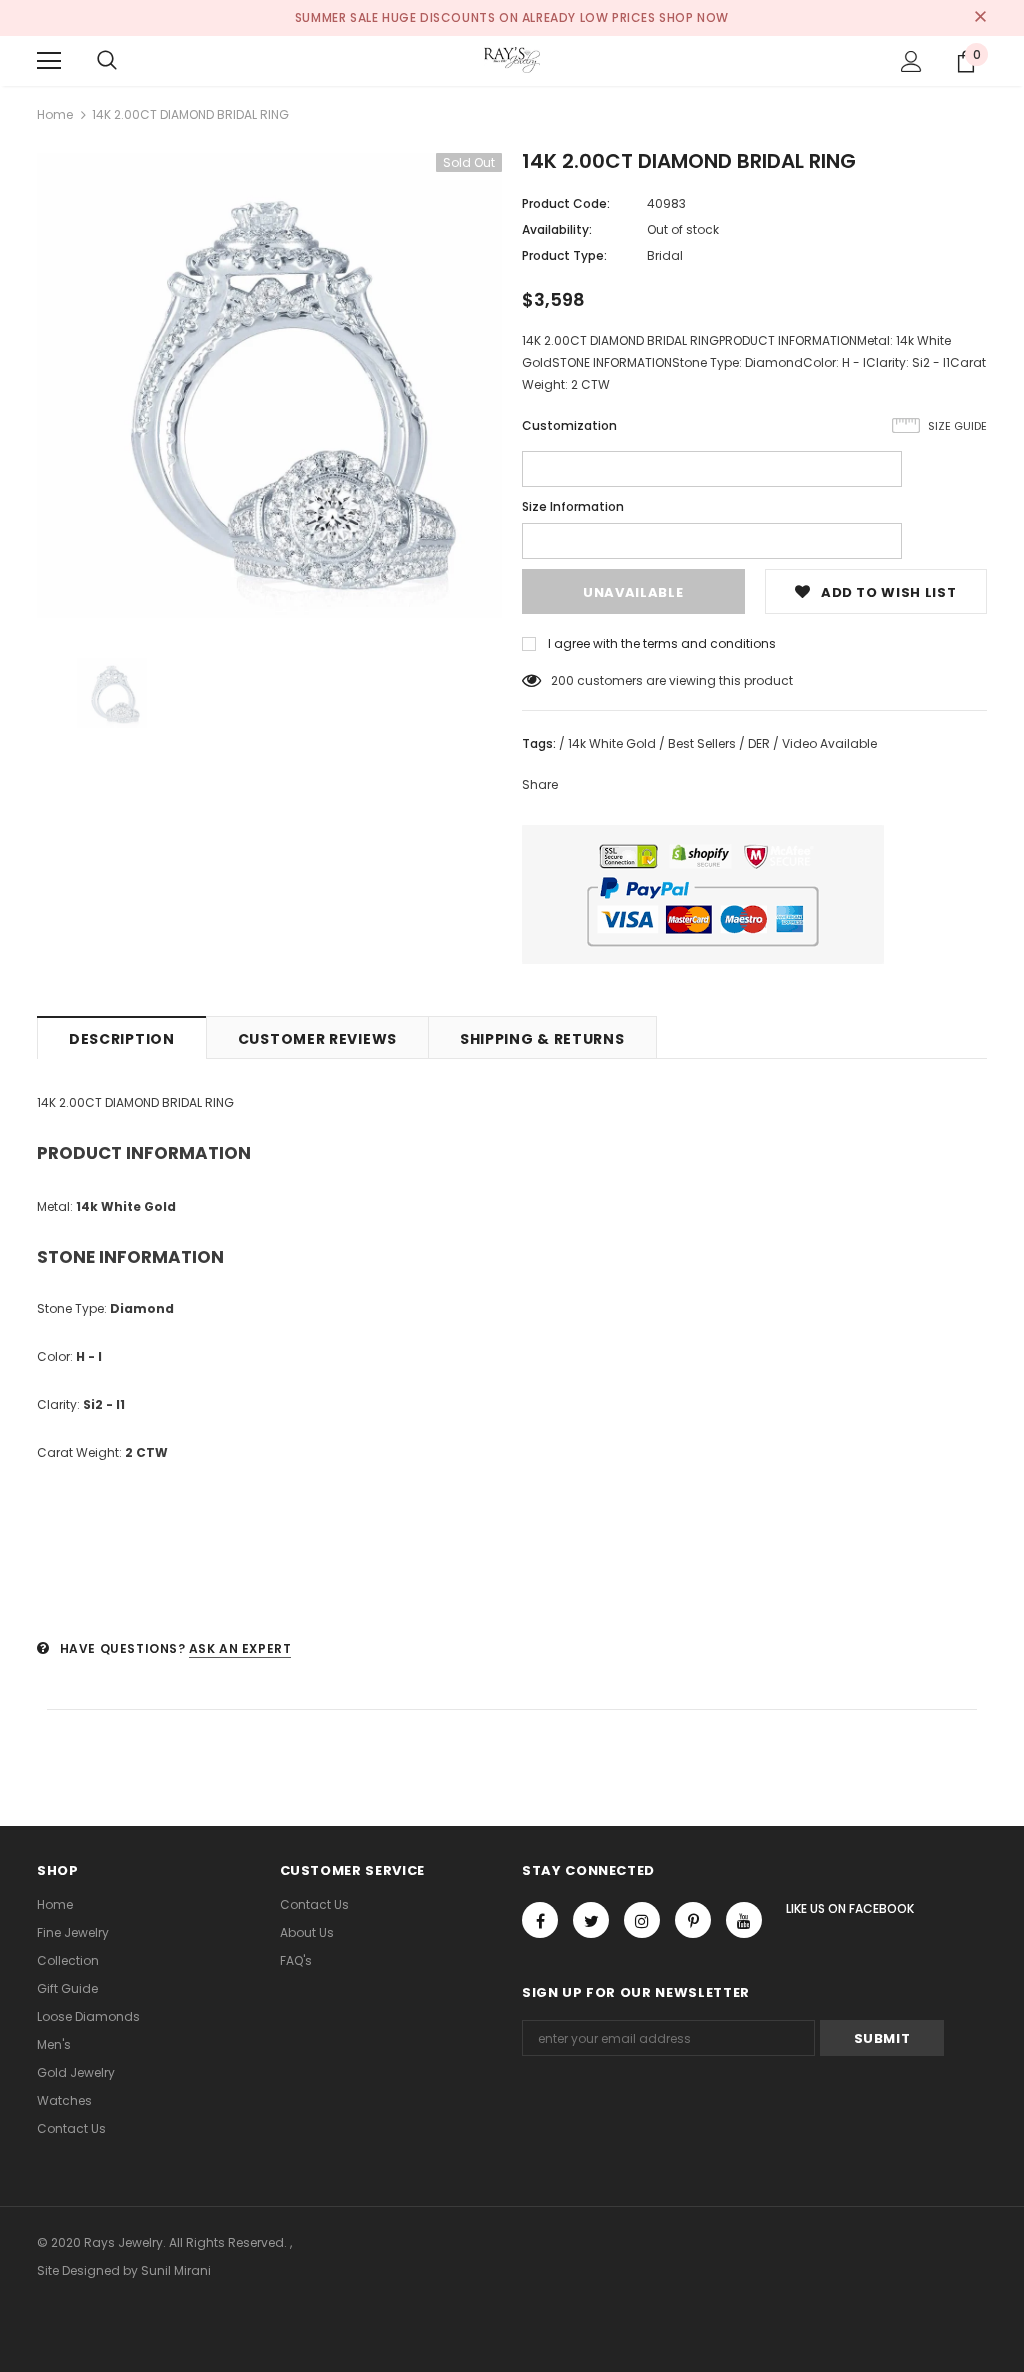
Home (55, 114)
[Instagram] (642, 1920)
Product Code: (566, 203)
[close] (980, 18)
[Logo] (512, 60)
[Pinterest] (693, 1920)
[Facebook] (540, 1920)
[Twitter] (591, 1920)
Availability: (557, 229)
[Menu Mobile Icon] (49, 61)
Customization (569, 425)
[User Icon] (911, 61)
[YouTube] (744, 1920)
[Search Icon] (107, 61)
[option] (269, 385)
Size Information (573, 506)
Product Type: (564, 255)
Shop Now (694, 17)
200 (562, 680)
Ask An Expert (240, 1648)
